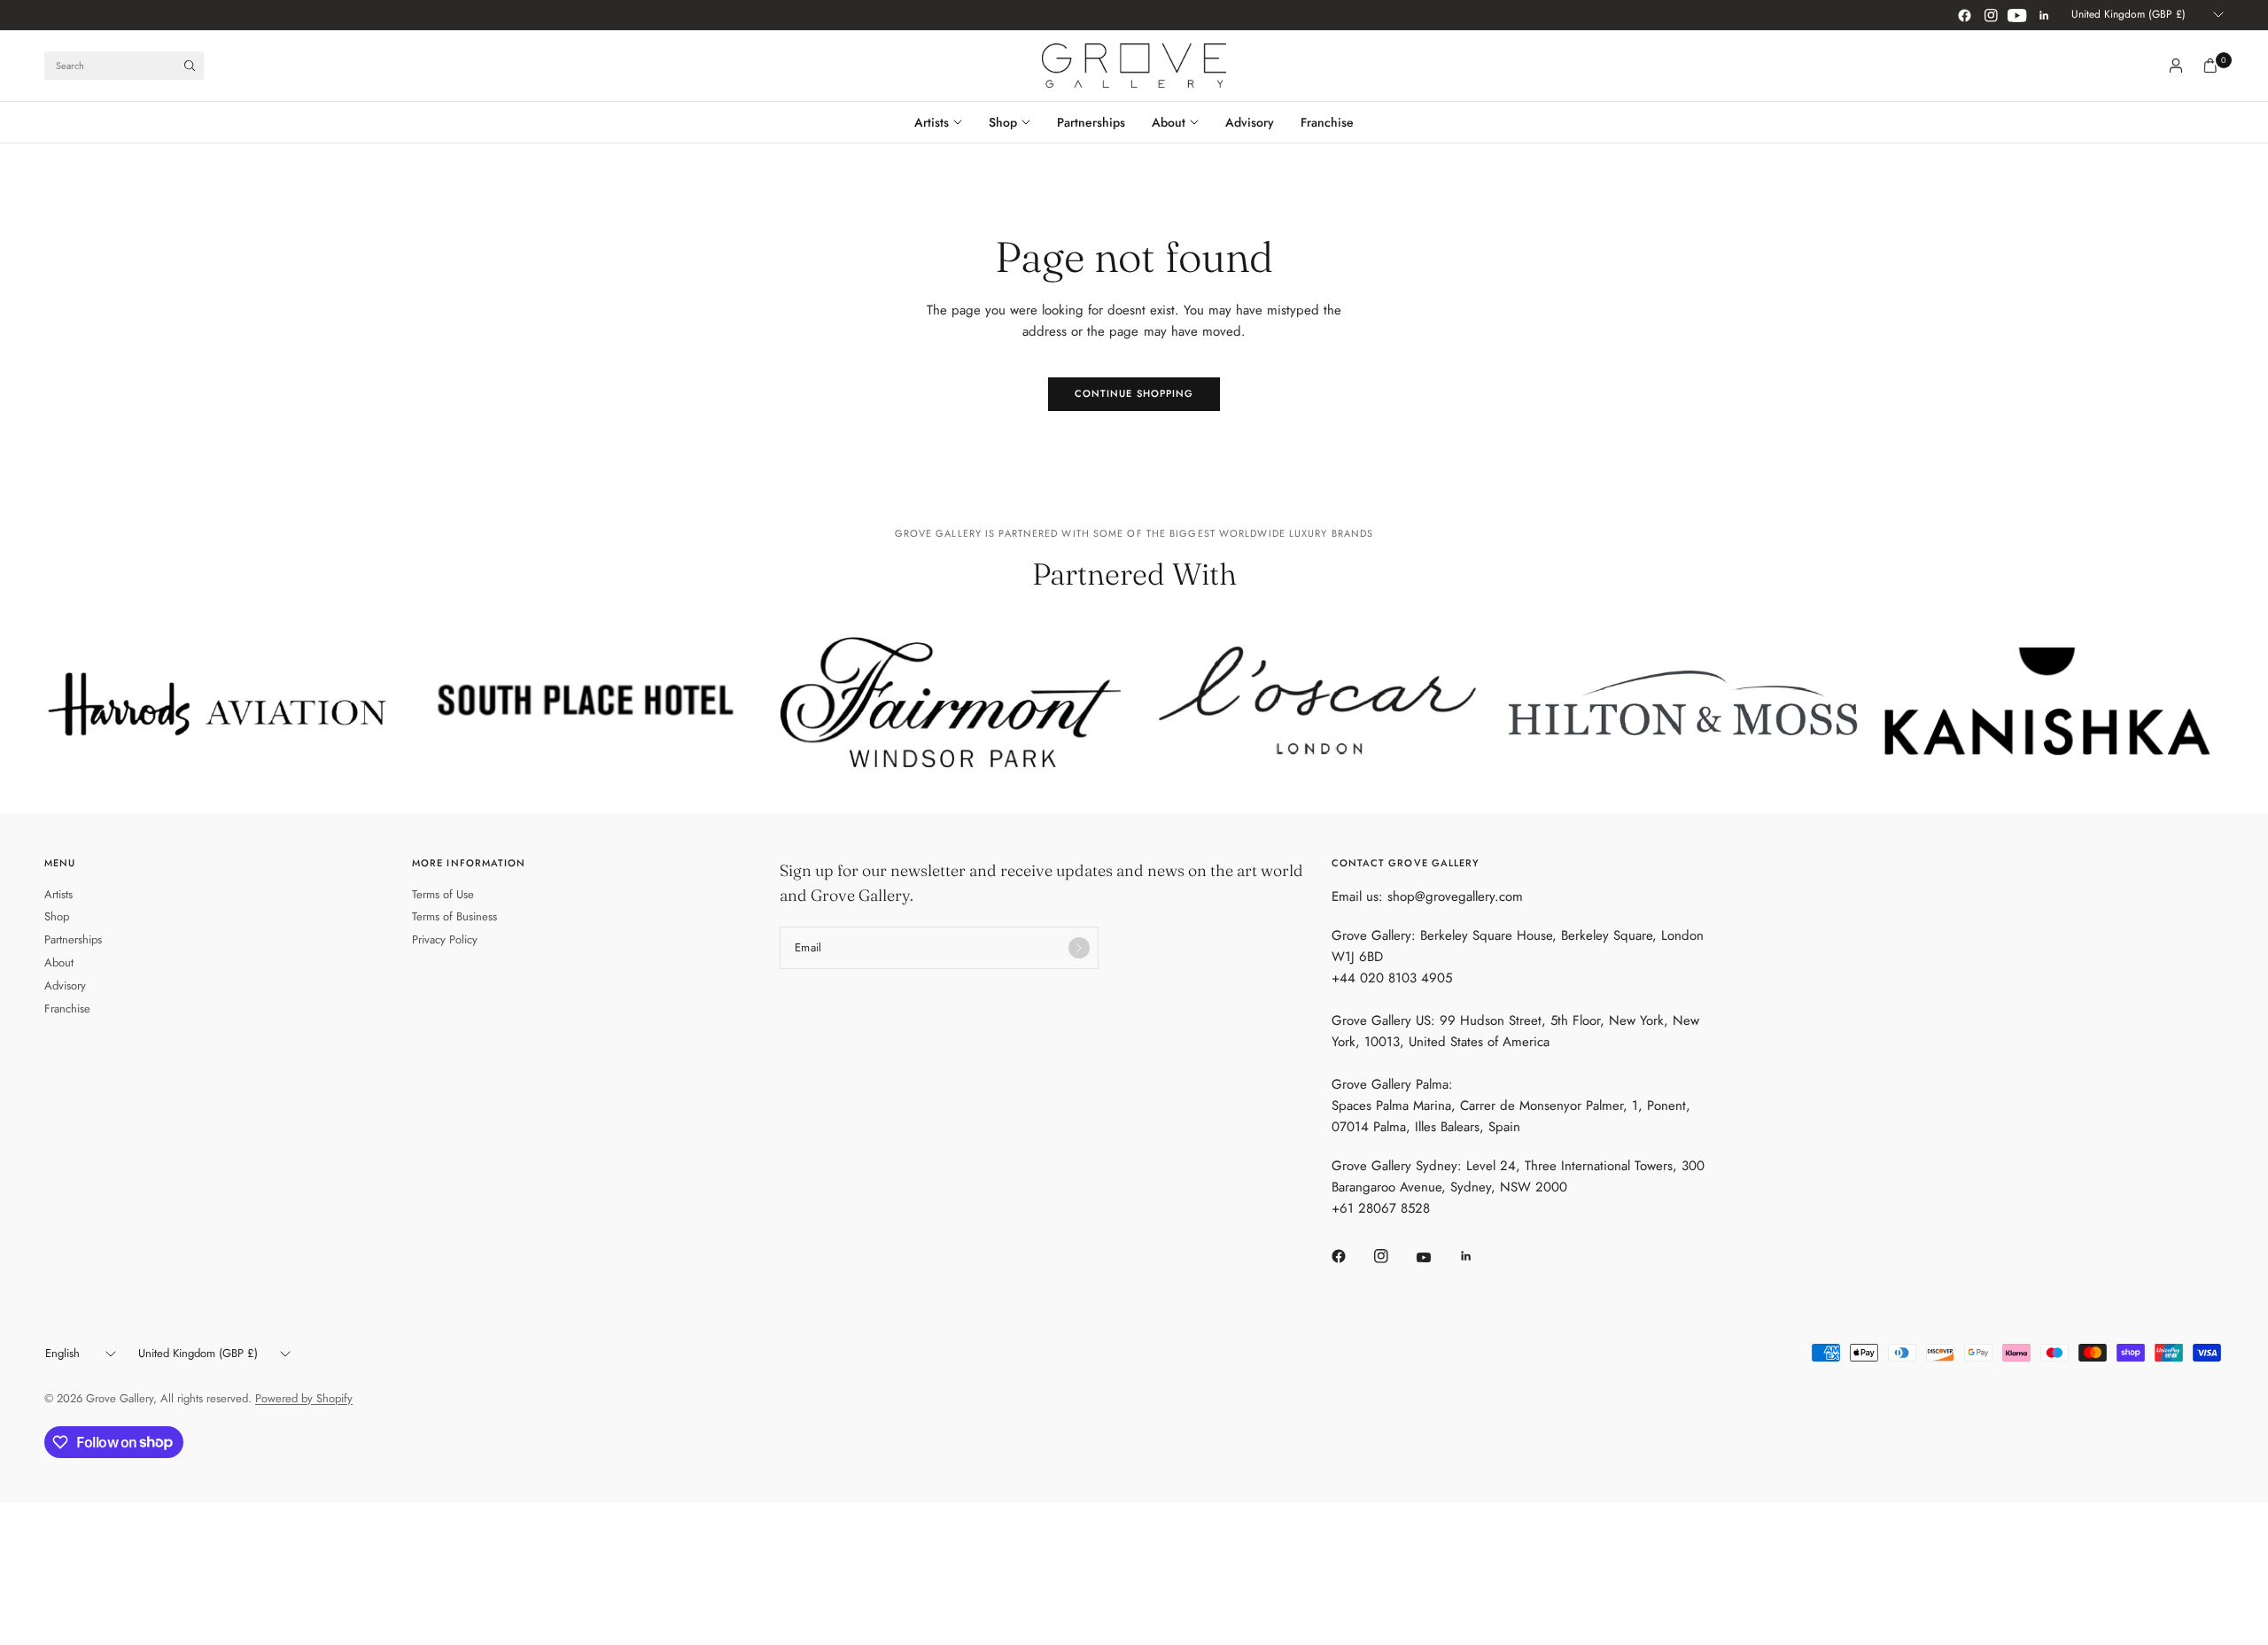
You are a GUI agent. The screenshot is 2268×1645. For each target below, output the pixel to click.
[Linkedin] (2044, 15)
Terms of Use (443, 894)
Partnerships (1091, 122)
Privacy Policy (445, 939)
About (1169, 122)
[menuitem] (945, 122)
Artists (932, 122)
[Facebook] (1964, 15)
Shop (1003, 122)
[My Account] (2176, 66)
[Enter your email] (1079, 948)
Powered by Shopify (304, 1398)
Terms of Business (454, 916)
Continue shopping (1134, 393)
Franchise (1327, 122)
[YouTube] (2017, 15)
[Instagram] (1991, 15)
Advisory (1250, 122)
